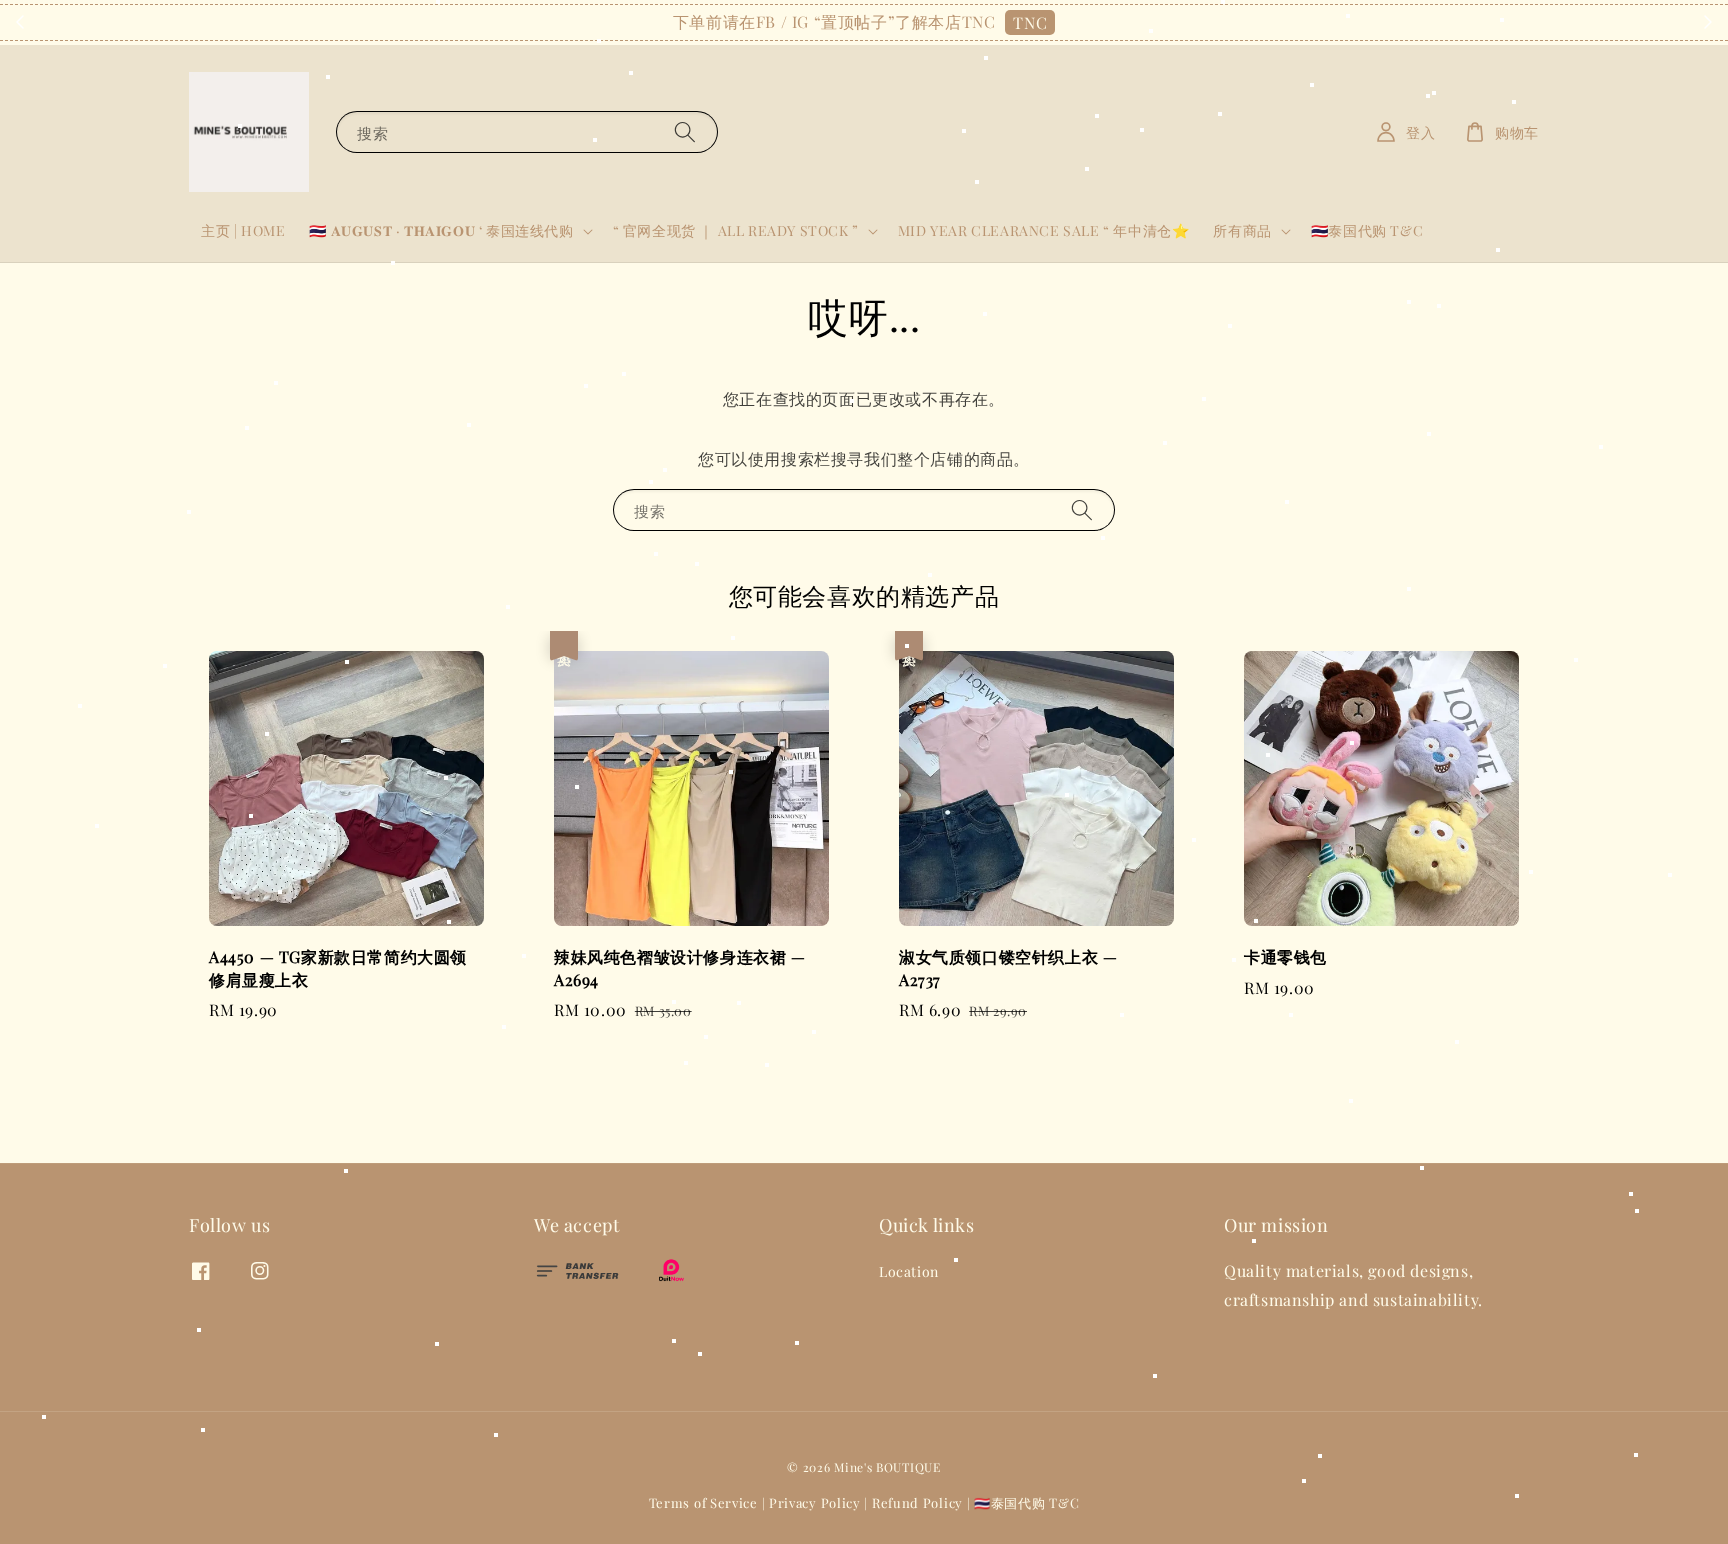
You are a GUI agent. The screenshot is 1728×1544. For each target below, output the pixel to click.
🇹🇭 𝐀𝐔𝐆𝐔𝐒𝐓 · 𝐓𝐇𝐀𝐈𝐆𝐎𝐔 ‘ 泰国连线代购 (441, 231)
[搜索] (685, 131)
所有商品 (1242, 231)
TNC (1030, 22)
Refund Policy (917, 1502)
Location (909, 1272)
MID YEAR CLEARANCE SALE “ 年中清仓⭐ (1044, 230)
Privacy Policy (815, 1502)
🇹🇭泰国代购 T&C (1367, 230)
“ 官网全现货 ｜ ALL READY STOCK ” (736, 231)
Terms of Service (703, 1502)
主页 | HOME (243, 230)
